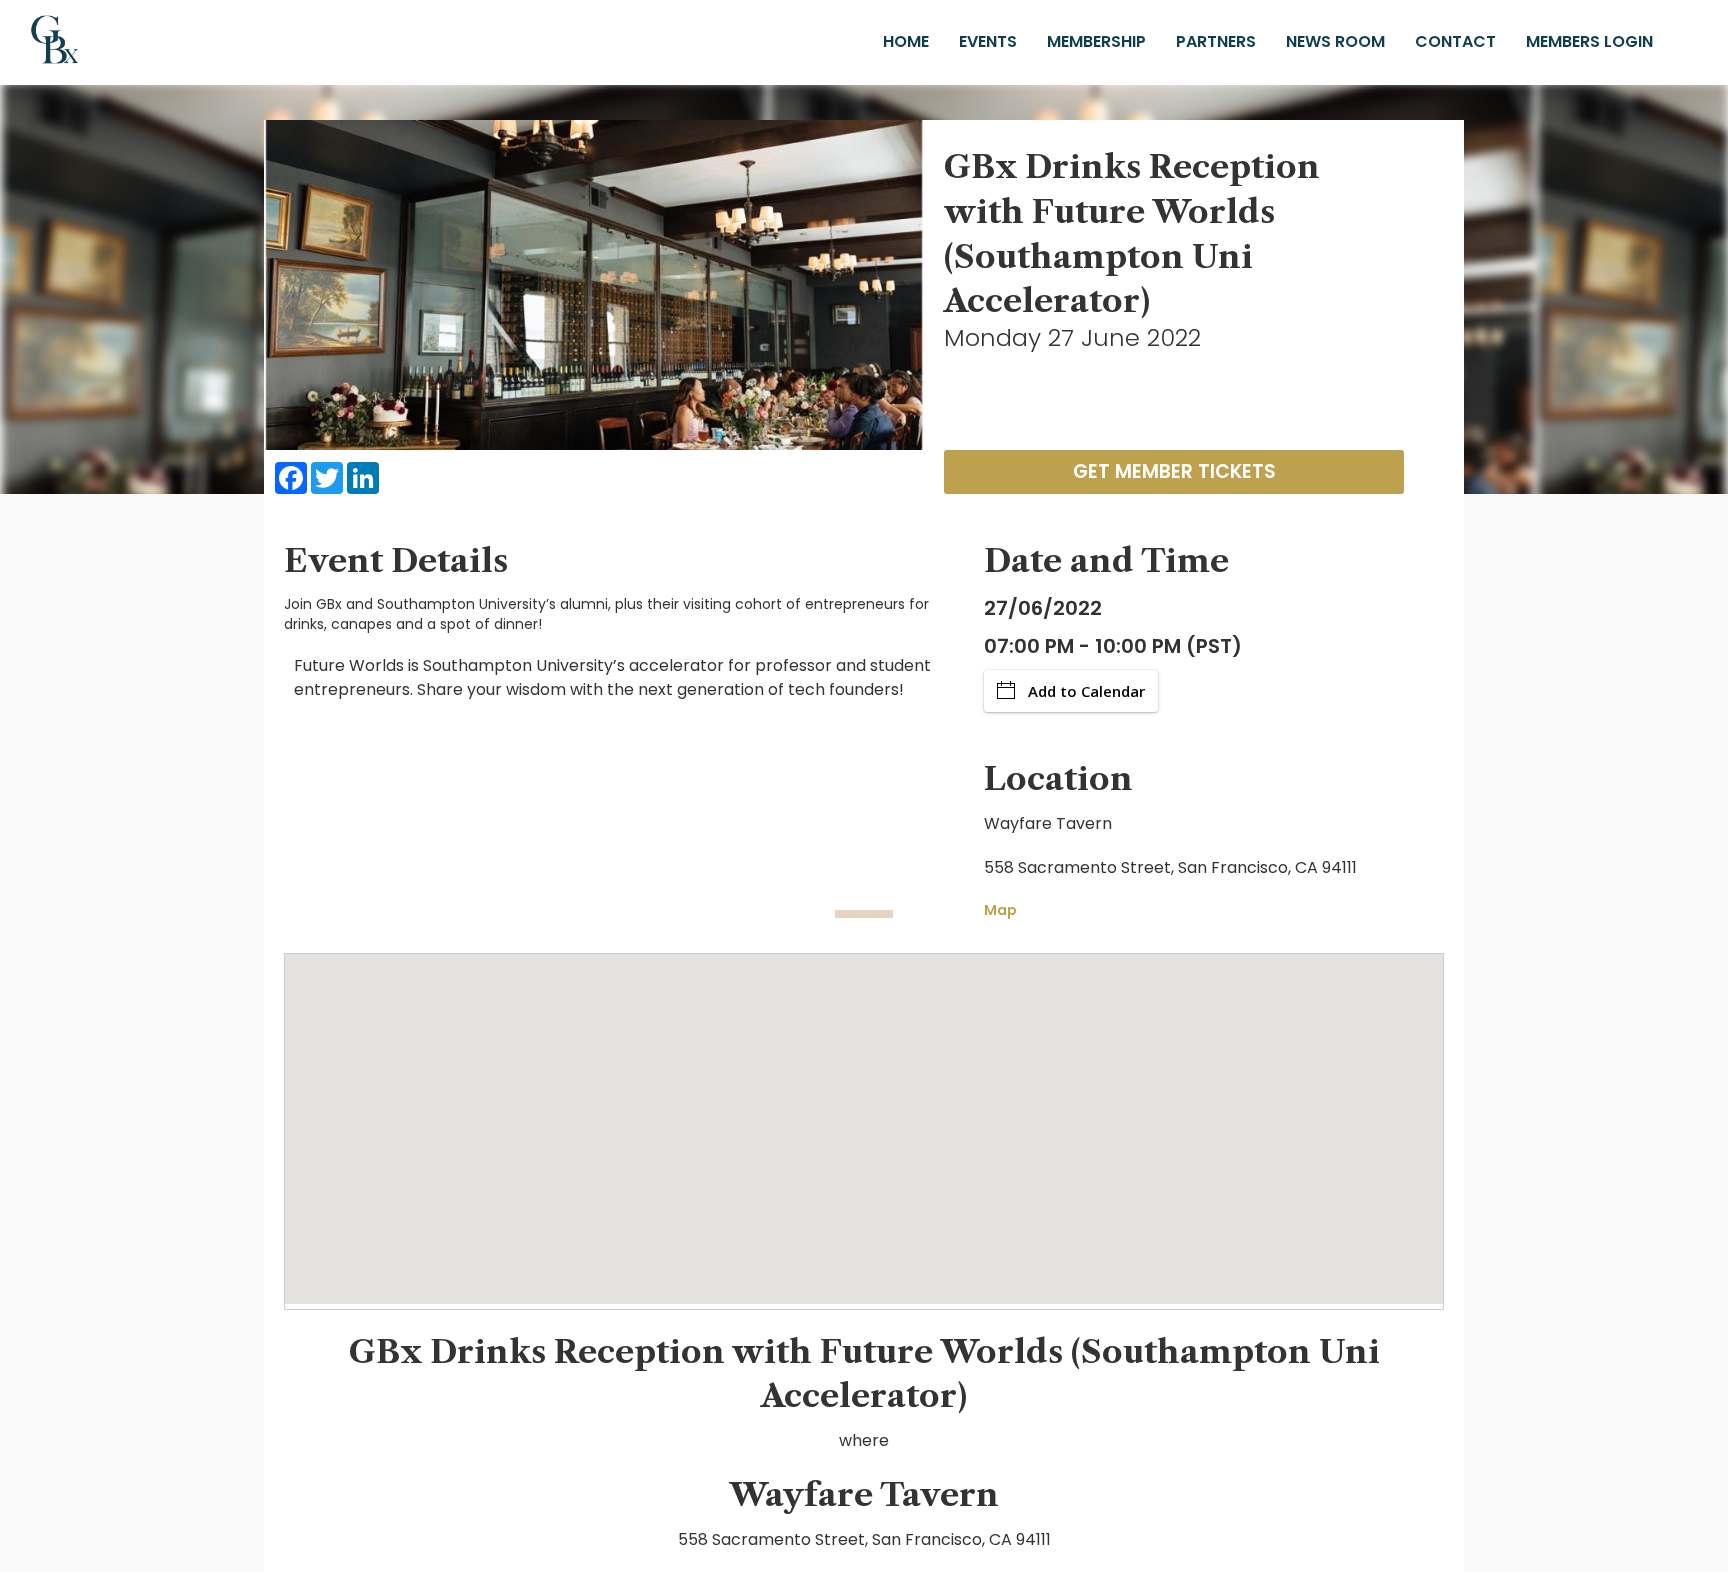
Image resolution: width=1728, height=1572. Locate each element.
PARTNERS (1216, 41)
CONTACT (1455, 41)
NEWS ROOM (1335, 41)
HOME (906, 41)
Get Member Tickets (1174, 471)
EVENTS (988, 41)
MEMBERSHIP (1096, 41)
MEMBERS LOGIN (1589, 41)
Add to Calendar (1086, 691)
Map (1000, 910)
